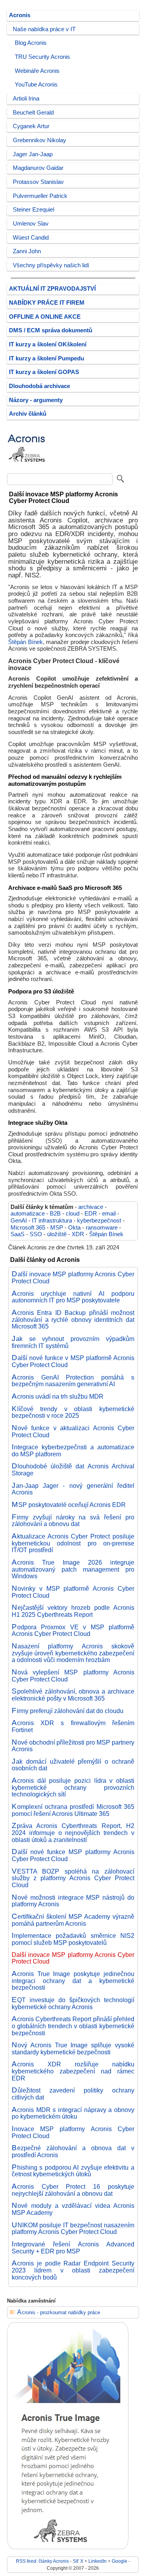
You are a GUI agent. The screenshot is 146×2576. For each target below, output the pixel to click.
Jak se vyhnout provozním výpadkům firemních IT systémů (73, 1342)
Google (120, 2561)
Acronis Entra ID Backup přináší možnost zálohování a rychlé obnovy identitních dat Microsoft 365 (73, 1319)
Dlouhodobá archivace (40, 386)
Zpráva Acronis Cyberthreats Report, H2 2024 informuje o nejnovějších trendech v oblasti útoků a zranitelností (73, 1832)
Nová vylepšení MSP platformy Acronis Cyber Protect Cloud (73, 1676)
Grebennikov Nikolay (40, 140)
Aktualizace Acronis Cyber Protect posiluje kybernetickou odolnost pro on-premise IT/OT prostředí (73, 1543)
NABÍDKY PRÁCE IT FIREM (47, 303)
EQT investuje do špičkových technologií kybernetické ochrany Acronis (73, 2003)
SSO (36, 1234)
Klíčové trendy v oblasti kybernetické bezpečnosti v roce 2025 (73, 1412)
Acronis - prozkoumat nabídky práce (59, 2312)
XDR (78, 1234)
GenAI (19, 1221)
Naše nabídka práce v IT (44, 29)
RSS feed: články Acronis (42, 2561)
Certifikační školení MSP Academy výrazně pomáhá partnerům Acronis (73, 1920)
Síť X (78, 2561)
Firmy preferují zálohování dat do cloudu (68, 1711)
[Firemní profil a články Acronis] (26, 468)
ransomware (102, 1228)
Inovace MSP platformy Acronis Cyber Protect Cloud (73, 2132)
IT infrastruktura (52, 1221)
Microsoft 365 (28, 1228)
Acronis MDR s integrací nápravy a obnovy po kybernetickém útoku (73, 2113)
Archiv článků (28, 414)
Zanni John (27, 251)
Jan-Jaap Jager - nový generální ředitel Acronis (73, 1489)
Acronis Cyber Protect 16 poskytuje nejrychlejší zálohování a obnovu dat (73, 2190)
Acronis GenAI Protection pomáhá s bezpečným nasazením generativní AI (73, 1381)
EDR (91, 1214)
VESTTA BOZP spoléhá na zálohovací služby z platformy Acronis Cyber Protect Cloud (73, 1878)
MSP (57, 1228)
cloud (73, 1214)
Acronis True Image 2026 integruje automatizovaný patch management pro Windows (73, 1569)
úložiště (57, 1234)
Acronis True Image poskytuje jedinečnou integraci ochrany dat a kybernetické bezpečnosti (73, 1981)
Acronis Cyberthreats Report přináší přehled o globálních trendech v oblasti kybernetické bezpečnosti (73, 2026)
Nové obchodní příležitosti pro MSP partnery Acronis (73, 1746)
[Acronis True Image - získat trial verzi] (68, 2547)
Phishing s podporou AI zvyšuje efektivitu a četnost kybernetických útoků (73, 2171)
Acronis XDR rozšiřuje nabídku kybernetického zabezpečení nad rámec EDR (73, 2071)
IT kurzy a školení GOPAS (44, 372)
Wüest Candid (31, 238)
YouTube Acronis (36, 85)
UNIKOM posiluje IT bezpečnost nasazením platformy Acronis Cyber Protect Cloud (73, 2228)
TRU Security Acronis (42, 57)
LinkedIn (98, 2561)
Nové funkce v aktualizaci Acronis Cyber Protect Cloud (73, 1431)
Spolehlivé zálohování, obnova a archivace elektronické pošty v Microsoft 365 (73, 1695)
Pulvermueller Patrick (40, 196)
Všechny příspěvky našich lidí (51, 265)
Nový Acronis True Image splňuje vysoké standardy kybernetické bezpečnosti (73, 2048)
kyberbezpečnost (99, 1221)
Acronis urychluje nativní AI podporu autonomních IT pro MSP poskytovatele (73, 1297)
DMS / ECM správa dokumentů (51, 330)
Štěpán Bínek (26, 642)
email (109, 1214)
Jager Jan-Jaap (33, 154)
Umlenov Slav (31, 224)
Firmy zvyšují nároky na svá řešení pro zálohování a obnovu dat (73, 1521)
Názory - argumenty (36, 400)
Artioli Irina (26, 99)
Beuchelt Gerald (33, 113)
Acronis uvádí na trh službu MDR (58, 1396)
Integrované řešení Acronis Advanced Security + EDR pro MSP (73, 2248)
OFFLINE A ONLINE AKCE (45, 317)
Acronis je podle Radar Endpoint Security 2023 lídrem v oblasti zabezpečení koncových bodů (73, 2270)
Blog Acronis (31, 43)
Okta (74, 1228)
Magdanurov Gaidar (38, 168)
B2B (55, 1214)
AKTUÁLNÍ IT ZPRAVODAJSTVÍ (52, 289)
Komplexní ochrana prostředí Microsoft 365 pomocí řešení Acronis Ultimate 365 (73, 1810)
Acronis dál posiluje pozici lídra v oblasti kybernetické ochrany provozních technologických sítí (73, 1787)
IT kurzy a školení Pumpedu (47, 358)
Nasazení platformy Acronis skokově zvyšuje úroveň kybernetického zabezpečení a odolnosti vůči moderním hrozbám (73, 1653)
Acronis (20, 15)
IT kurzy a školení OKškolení (48, 344)
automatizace (28, 1214)
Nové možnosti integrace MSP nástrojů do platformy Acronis (73, 1901)
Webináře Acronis (37, 71)
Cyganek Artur (31, 126)
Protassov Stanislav (38, 182)
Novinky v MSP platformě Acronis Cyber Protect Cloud (73, 1592)
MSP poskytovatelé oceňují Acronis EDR (69, 1505)
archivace (91, 1207)
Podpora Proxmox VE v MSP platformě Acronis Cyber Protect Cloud (73, 1630)
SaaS (18, 1234)
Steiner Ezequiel (33, 210)
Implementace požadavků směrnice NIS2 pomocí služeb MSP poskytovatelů (73, 1939)
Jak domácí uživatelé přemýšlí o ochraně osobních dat (73, 1765)
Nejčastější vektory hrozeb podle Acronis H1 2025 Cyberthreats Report (73, 1611)
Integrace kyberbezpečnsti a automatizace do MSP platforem (73, 1450)
